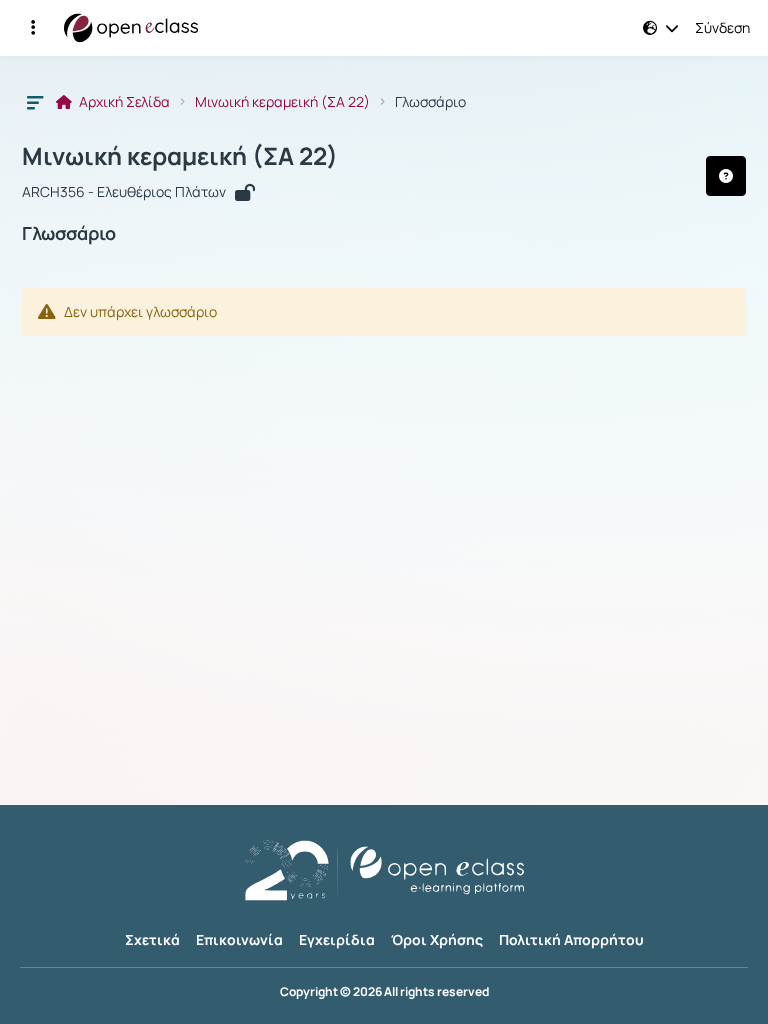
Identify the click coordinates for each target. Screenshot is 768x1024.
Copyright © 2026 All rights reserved (384, 992)
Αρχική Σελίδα (123, 102)
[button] (33, 28)
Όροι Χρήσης (437, 939)
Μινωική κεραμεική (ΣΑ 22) (282, 102)
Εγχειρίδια (337, 939)
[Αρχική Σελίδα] (131, 28)
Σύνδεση (722, 28)
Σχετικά (152, 939)
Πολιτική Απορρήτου (571, 939)
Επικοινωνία (239, 939)
